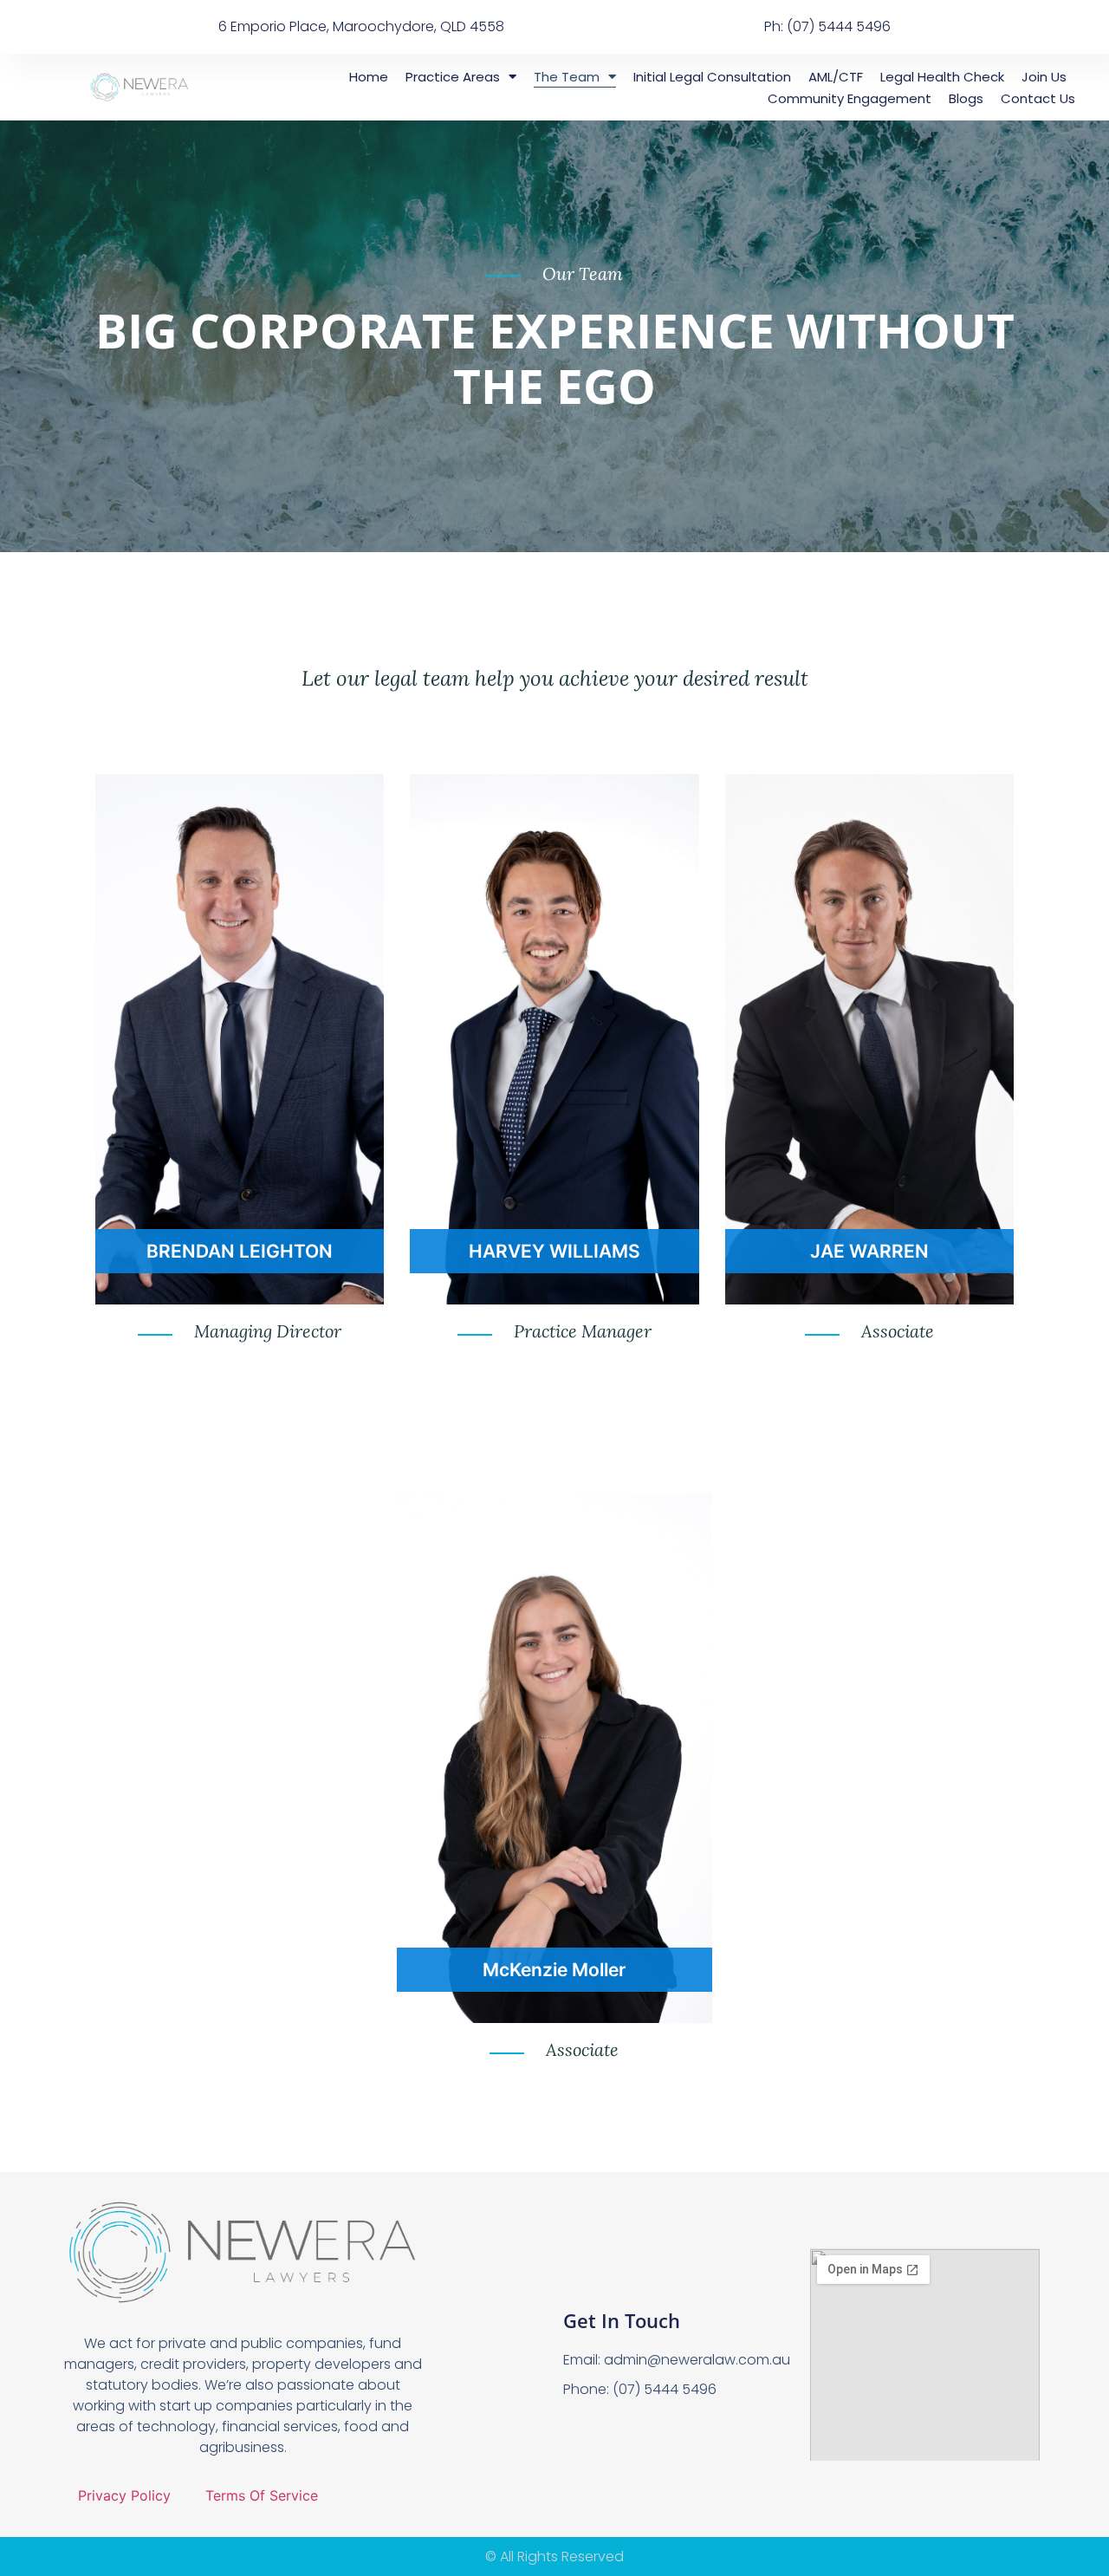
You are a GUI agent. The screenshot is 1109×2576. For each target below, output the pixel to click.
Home (369, 77)
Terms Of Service (262, 2495)
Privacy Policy (124, 2495)
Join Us (1044, 77)
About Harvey (554, 1252)
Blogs (966, 98)
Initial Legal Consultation (712, 77)
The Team (567, 77)
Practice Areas (453, 77)
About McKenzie (554, 1971)
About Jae (869, 1252)
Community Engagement (850, 98)
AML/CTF (836, 77)
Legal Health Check (942, 77)
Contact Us (1038, 98)
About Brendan (240, 1252)
